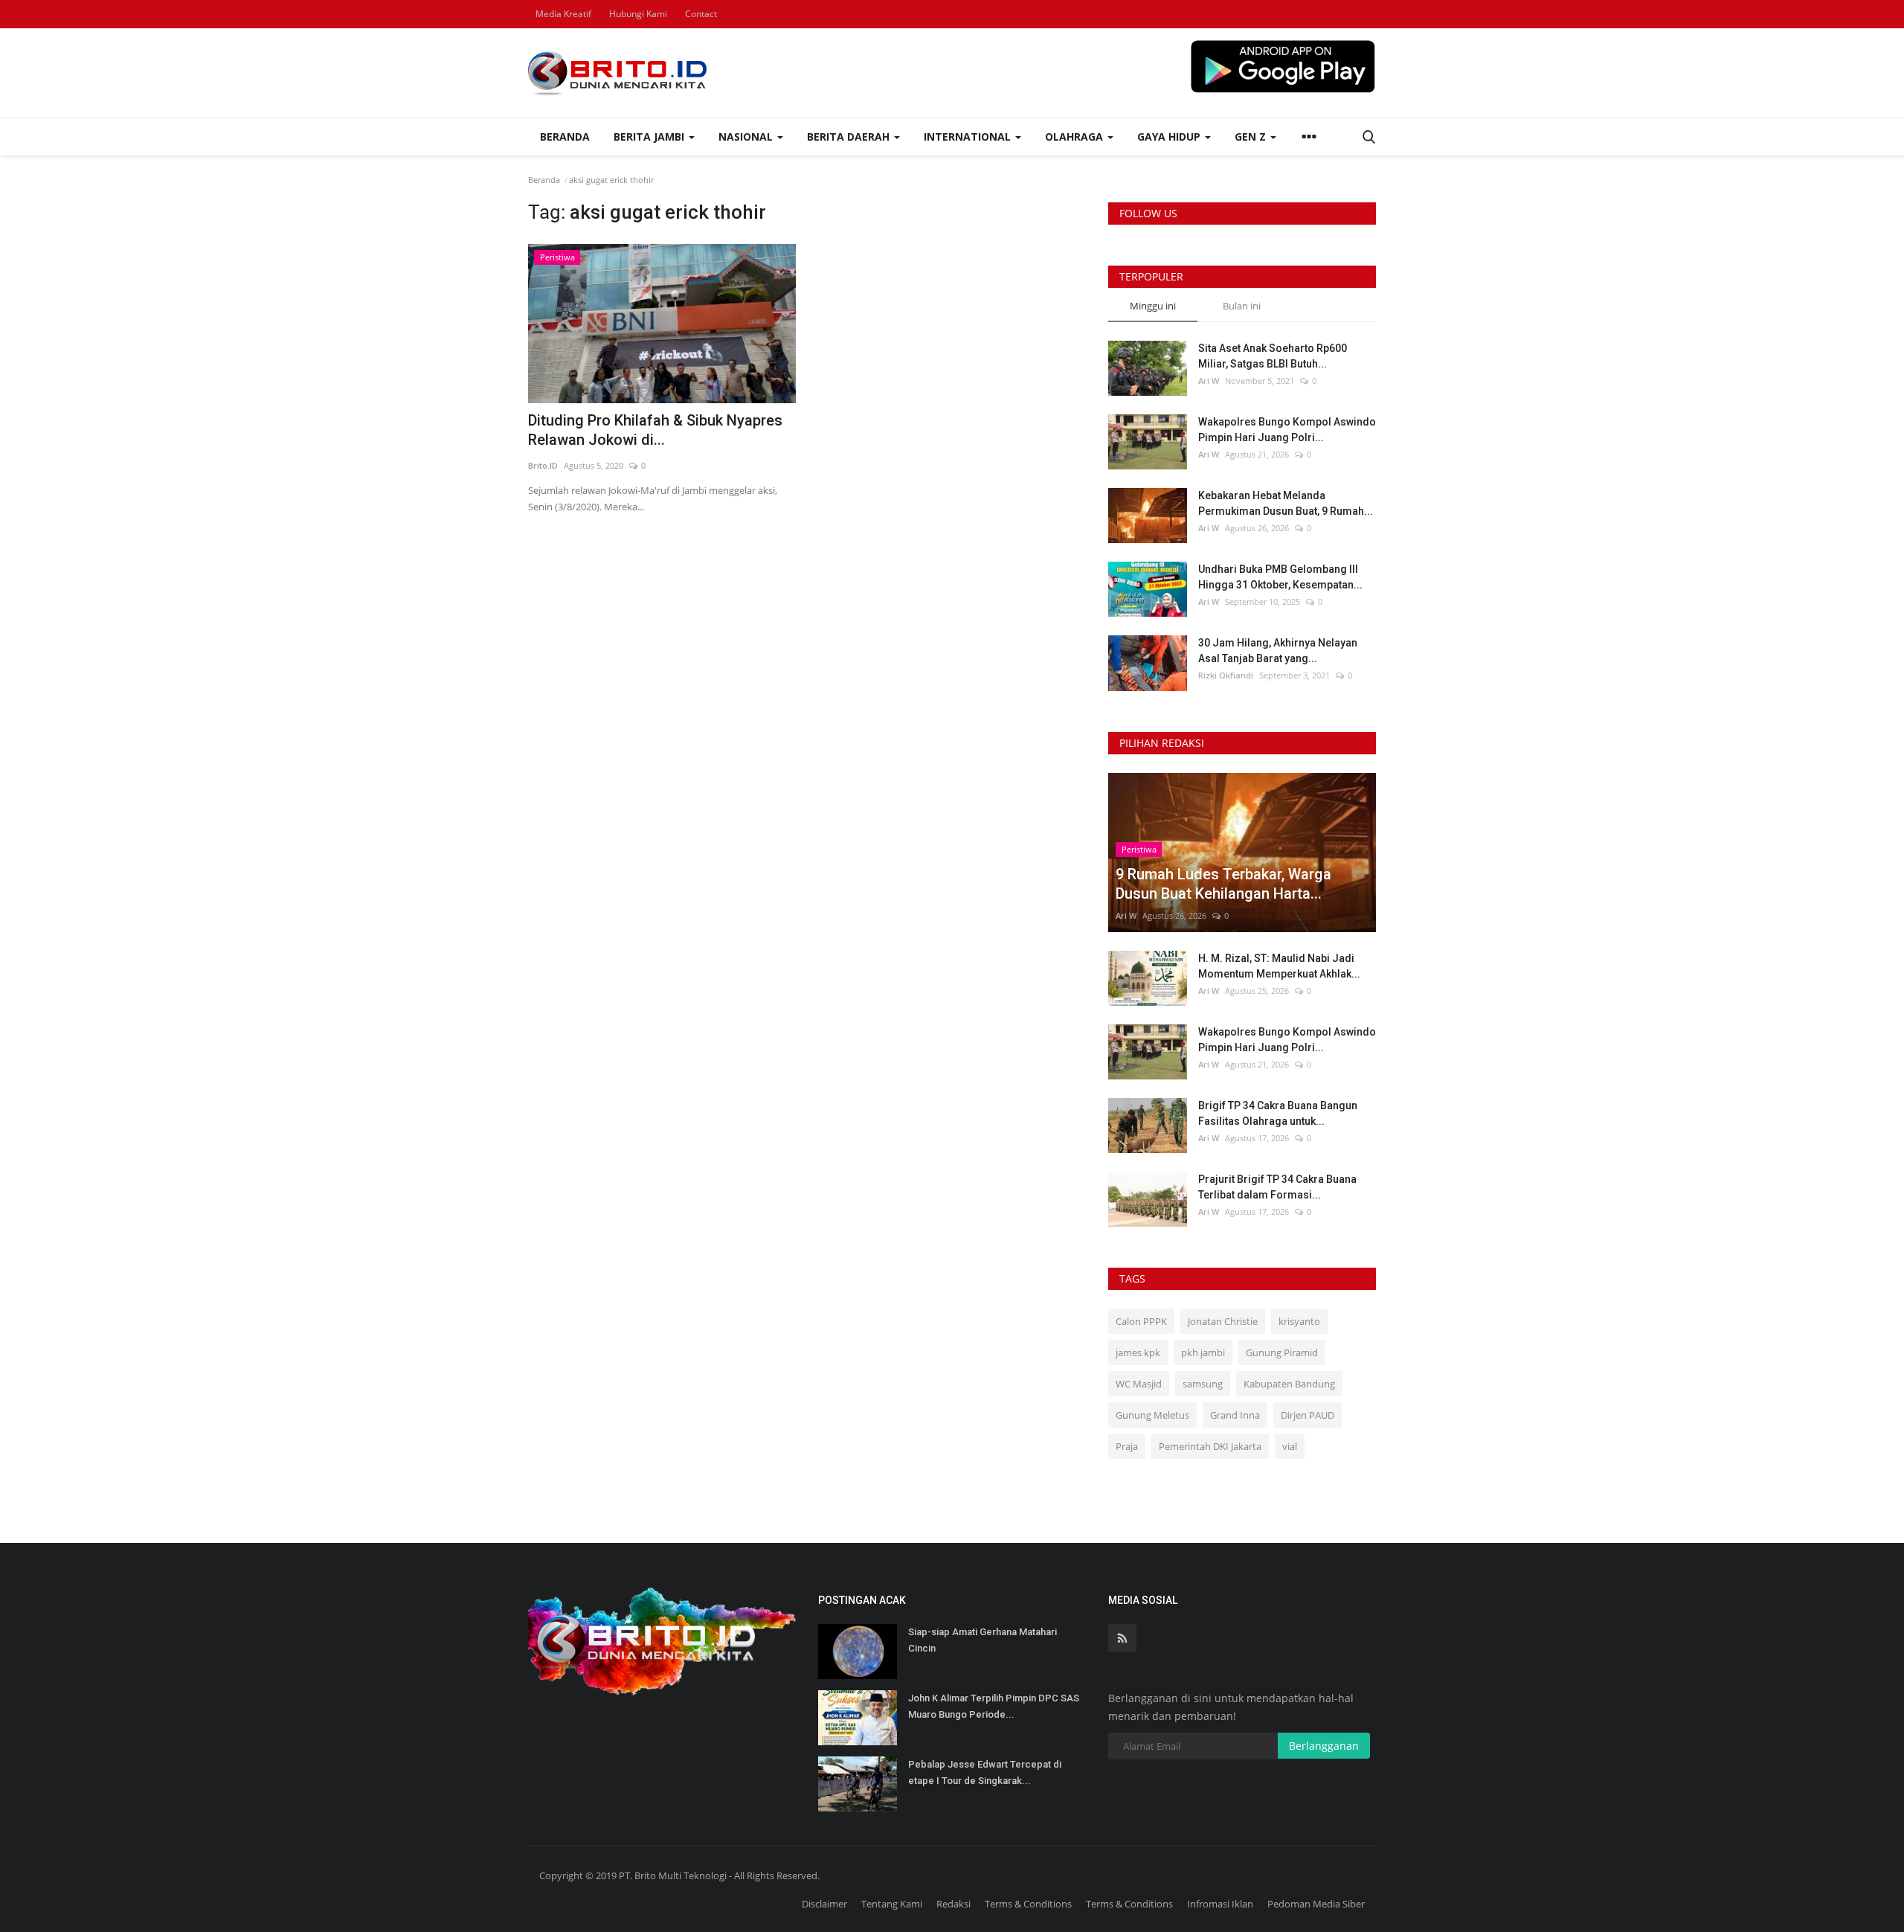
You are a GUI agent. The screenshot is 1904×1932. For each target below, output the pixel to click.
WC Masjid (1139, 1384)
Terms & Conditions (1028, 1904)
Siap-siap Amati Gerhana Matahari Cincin (982, 1640)
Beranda (565, 137)
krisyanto (1299, 1321)
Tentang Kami (892, 1904)
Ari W (1209, 381)
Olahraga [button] (1075, 137)
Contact (701, 14)
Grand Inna (1235, 1415)
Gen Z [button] (1252, 137)
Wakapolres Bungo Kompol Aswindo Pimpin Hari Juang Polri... (1287, 430)
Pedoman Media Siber (1316, 1904)
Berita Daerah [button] (850, 137)
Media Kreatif (563, 14)
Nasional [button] (747, 137)
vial (1290, 1446)
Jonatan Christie (1223, 1321)
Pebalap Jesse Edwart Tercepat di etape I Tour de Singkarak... (985, 1772)
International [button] (969, 137)
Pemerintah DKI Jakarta (1210, 1446)
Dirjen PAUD (1308, 1415)
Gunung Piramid (1282, 1352)
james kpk (1138, 1352)
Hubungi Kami (638, 14)
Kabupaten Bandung (1289, 1384)
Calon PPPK (1141, 1321)
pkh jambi (1203, 1352)
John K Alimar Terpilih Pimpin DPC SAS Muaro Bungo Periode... (994, 1706)
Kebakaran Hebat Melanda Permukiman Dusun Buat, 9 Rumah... (1286, 503)
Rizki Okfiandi (1226, 675)
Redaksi (953, 1904)
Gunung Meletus (1152, 1415)
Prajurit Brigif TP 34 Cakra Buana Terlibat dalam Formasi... (1277, 1187)
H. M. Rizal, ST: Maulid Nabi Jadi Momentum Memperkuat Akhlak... (1279, 966)
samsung (1203, 1384)
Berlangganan (1324, 1746)
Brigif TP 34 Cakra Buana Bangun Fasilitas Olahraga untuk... (1278, 1113)
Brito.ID (543, 465)
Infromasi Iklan (1220, 1904)
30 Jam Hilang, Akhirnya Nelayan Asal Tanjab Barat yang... (1278, 651)
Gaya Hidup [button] (1170, 137)
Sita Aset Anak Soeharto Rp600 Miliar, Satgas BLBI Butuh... (1273, 356)
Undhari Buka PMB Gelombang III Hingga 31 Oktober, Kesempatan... (1280, 577)
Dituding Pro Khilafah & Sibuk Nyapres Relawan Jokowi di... (655, 430)
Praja (1127, 1446)
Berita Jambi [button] (650, 137)
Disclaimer (824, 1904)
